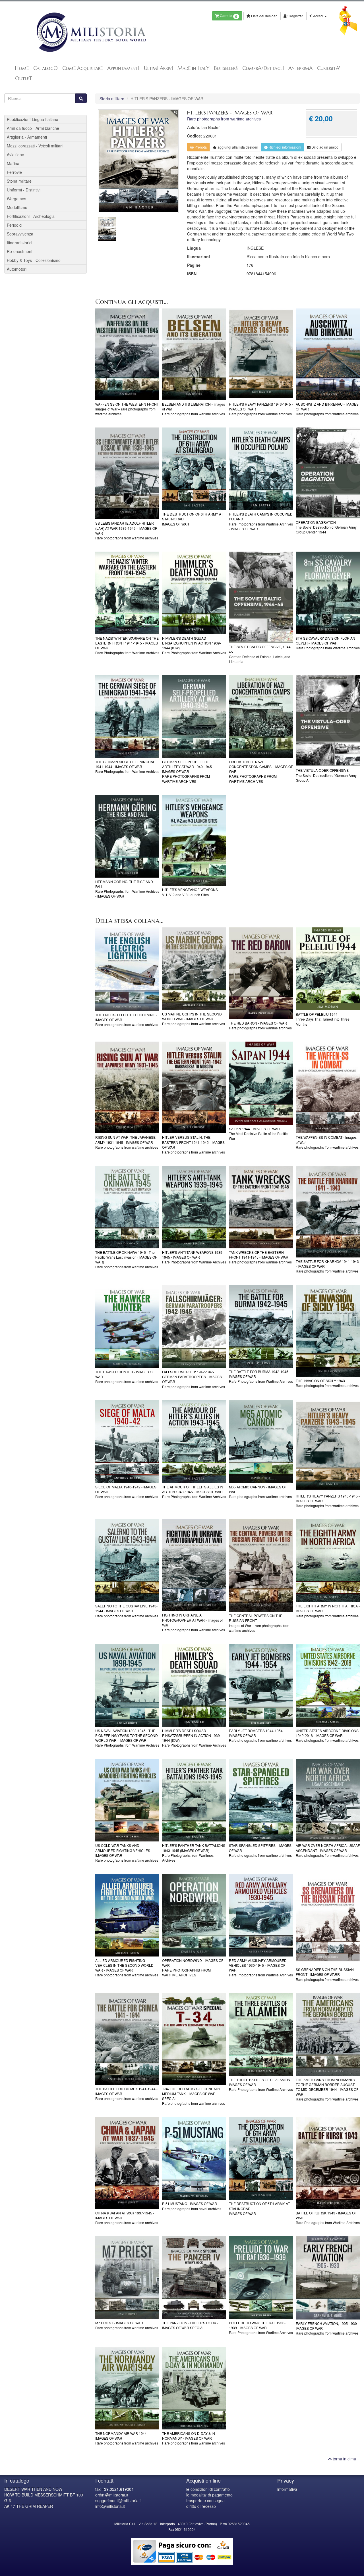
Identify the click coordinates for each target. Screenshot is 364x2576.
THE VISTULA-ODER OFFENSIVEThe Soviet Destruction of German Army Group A (326, 775)
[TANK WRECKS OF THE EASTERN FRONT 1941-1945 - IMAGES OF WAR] (261, 1207)
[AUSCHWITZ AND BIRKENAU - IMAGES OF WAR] (328, 354)
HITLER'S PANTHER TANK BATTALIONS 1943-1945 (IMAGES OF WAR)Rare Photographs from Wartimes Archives (194, 1853)
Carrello (228, 16)
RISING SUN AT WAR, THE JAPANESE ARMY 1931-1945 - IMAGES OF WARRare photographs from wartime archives (127, 1142)
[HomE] (91, 32)
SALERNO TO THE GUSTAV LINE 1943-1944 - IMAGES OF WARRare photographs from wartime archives (127, 1611)
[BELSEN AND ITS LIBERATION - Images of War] (194, 354)
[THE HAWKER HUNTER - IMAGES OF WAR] (127, 1327)
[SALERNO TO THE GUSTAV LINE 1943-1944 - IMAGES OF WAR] (127, 1561)
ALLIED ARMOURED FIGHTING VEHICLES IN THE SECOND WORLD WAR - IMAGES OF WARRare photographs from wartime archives (127, 1968)
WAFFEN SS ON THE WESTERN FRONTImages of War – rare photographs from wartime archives (127, 409)
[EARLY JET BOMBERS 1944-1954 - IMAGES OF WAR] (261, 1685)
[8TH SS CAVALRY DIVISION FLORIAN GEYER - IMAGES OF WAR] (328, 593)
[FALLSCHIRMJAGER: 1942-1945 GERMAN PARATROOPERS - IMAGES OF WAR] (194, 1327)
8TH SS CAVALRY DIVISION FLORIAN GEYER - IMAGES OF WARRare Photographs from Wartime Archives (328, 643)
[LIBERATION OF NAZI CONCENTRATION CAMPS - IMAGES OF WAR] (261, 717)
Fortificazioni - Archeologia (31, 216)
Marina (13, 163)
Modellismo (17, 207)
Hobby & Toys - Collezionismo (34, 260)
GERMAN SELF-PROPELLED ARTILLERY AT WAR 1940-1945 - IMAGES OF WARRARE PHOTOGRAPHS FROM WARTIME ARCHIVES (188, 771)
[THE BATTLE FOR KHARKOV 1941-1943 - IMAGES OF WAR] (328, 1212)
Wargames (16, 199)
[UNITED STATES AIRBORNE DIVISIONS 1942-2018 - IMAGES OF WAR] (328, 1685)
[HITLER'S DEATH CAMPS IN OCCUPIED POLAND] (261, 469)
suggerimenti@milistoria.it (118, 2500)
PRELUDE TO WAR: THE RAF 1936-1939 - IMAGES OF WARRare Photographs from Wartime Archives (261, 2328)
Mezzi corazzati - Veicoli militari (35, 146)
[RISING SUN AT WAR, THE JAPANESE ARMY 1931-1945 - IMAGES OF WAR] (127, 1087)
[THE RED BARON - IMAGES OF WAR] (261, 973)
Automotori (17, 269)
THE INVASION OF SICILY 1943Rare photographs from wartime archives (327, 1383)
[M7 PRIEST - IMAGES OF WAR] (127, 2278)
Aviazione (15, 155)
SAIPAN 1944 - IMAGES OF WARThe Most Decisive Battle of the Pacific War (258, 1133)
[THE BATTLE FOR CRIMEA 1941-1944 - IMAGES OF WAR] (127, 2039)
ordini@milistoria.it (112, 2495)
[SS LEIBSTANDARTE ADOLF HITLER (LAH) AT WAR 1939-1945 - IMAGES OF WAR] (127, 473)
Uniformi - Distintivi (24, 190)
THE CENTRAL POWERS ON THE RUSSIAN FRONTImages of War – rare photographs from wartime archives (259, 1623)
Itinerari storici (19, 243)
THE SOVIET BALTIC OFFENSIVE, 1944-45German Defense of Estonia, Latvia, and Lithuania (260, 654)
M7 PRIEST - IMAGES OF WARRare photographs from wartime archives (127, 2325)
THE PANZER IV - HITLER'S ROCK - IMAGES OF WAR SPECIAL (190, 2325)
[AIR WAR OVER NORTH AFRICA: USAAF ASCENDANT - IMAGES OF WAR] (328, 1800)
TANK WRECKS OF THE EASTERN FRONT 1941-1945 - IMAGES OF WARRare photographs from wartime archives (260, 1257)
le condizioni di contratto (208, 2489)
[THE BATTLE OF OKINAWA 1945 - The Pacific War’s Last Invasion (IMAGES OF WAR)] (127, 1207)
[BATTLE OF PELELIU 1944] (328, 969)
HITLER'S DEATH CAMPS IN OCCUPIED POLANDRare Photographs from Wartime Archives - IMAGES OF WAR (261, 521)
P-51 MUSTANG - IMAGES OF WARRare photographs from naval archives (192, 2206)
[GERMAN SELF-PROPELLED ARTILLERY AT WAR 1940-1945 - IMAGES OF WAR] (194, 717)
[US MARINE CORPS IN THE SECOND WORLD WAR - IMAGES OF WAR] (194, 969)
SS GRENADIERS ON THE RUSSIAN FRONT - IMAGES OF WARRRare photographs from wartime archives (327, 1974)
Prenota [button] (200, 147)
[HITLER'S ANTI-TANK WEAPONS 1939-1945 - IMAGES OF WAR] (194, 1207)
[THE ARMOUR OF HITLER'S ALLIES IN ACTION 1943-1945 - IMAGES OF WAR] (194, 1442)
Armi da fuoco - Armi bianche (33, 128)
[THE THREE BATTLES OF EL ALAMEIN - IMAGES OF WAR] (261, 2034)
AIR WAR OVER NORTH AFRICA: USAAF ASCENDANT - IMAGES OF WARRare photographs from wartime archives (328, 1850)
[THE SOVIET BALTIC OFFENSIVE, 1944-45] (261, 597)
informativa (287, 2489)
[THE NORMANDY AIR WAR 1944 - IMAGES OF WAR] (127, 2388)
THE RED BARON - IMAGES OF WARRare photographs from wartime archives (260, 1025)
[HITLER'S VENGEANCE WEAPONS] (194, 840)
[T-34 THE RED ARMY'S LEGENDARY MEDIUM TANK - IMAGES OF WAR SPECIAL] (194, 2039)
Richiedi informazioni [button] (284, 147)
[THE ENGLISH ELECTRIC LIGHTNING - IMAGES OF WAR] (127, 969)
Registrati (296, 16)
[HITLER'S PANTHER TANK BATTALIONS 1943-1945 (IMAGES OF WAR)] (194, 1800)
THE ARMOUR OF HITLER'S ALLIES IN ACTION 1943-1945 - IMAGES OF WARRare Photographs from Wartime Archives (194, 1492)
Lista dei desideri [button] (264, 16)
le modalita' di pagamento (209, 2495)
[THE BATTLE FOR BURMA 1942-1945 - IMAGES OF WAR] (261, 1326)
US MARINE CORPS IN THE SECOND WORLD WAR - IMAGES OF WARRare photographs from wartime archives (194, 1019)
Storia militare (112, 99)
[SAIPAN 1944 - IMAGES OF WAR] (261, 1083)
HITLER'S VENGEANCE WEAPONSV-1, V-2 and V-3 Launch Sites (190, 892)
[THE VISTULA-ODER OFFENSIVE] (328, 721)
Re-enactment (20, 251)
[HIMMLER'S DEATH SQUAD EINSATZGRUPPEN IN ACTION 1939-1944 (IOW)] (194, 593)
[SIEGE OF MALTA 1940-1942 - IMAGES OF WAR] (127, 1442)
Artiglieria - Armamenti (27, 137)
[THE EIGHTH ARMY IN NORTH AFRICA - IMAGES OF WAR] (328, 1561)
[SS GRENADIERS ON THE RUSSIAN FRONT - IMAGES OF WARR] (328, 1920)
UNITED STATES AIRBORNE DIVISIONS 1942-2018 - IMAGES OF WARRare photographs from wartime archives (327, 1735)
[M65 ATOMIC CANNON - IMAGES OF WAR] (261, 1442)
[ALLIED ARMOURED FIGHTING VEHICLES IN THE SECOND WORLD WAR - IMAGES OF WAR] (127, 1915)
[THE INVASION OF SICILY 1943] (328, 1331)
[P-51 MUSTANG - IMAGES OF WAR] (194, 2158)
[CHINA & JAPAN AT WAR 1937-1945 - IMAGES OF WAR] (127, 2163)
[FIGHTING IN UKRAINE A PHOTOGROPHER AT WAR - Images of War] (194, 1565)
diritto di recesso (201, 2506)
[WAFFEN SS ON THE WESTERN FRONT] (127, 354)
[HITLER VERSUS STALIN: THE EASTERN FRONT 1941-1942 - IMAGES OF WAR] (194, 1087)
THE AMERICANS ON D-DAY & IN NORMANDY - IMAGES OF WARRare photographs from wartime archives (194, 2438)
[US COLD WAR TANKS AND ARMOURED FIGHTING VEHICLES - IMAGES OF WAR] (127, 1800)
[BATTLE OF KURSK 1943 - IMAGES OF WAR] (328, 2163)
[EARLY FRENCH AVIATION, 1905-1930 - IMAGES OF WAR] (328, 2278)
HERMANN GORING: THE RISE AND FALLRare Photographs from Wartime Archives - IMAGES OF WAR (127, 889)
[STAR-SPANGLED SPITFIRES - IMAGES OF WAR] (261, 1800)
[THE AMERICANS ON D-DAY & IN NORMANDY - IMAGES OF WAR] (194, 2388)
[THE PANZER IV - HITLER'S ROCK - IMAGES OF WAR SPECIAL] (194, 2278)
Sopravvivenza (20, 234)
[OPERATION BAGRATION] (328, 473)
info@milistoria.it (110, 2506)
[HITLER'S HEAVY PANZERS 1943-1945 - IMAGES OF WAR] (261, 354)
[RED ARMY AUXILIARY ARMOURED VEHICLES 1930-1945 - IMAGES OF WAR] (261, 1915)
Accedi (318, 16)
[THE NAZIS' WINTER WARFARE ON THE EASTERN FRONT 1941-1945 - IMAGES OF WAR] (127, 593)
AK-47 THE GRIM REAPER (29, 2506)
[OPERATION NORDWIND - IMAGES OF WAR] (194, 1915)
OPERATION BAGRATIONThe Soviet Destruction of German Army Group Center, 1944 (326, 527)
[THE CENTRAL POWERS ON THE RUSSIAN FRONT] (261, 1566)
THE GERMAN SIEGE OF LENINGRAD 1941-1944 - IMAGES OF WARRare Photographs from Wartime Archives (127, 766)
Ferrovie (14, 172)
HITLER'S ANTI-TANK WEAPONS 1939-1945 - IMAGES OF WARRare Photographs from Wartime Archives (194, 1257)
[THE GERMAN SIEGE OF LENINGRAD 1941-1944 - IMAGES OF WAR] (127, 717)
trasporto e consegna (205, 2500)
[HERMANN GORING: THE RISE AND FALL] (127, 836)
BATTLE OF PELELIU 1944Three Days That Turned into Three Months (323, 1019)
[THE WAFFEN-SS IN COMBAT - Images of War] (328, 1087)
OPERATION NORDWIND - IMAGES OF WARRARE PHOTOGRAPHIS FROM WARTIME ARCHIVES (193, 1968)
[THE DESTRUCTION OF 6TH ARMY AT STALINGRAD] (194, 469)
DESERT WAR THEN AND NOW (33, 2489)
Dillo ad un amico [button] (324, 147)
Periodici (15, 225)
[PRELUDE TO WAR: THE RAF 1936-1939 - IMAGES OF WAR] (261, 2278)
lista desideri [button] (238, 147)
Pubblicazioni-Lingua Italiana (33, 119)
